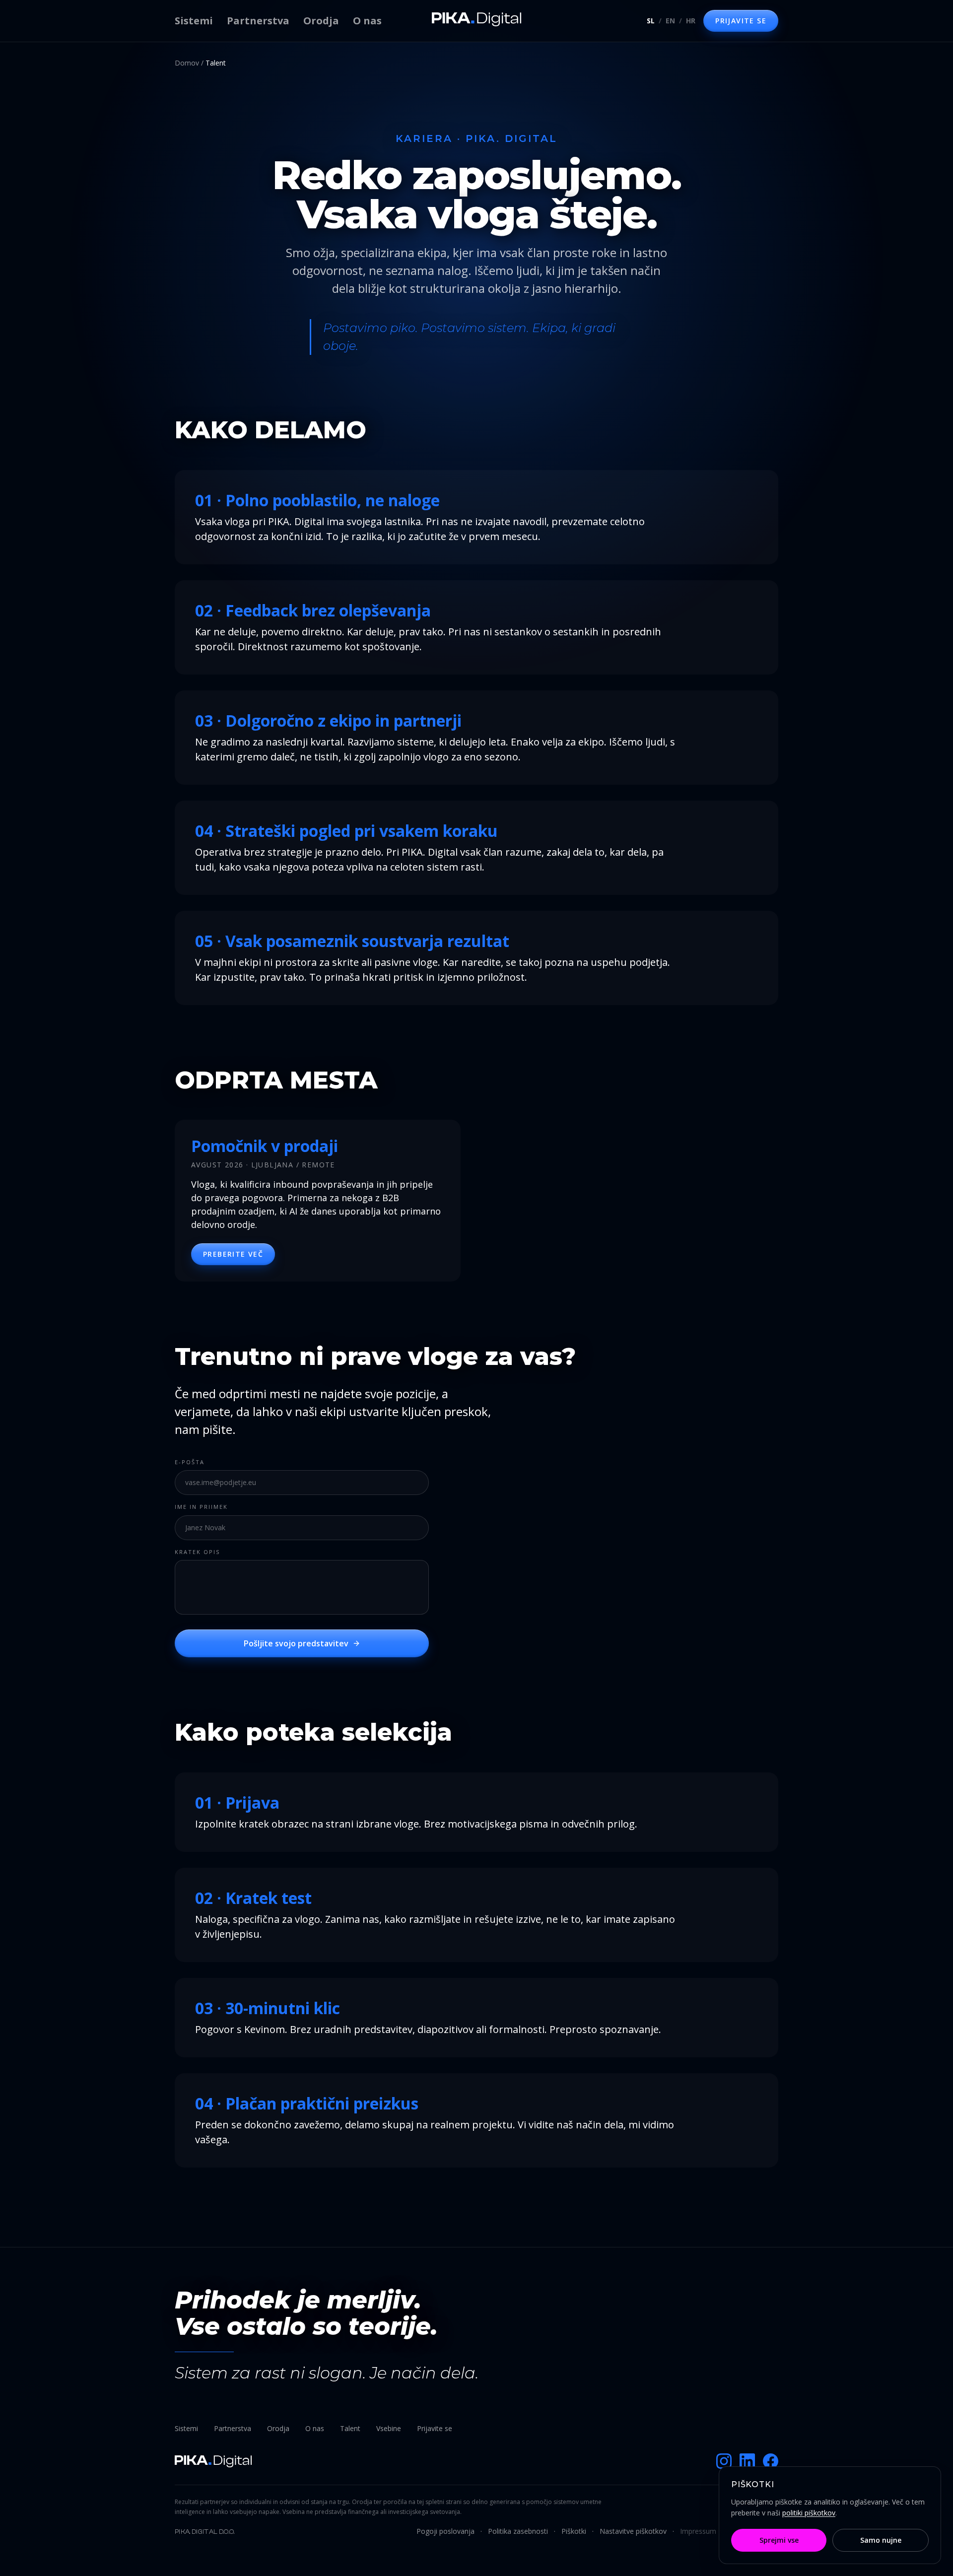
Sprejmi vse (779, 2540)
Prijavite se (435, 2428)
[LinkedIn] (747, 2461)
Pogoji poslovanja (445, 2531)
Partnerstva (258, 21)
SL (651, 21)
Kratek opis (197, 1552)
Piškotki (574, 2531)
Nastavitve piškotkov (633, 2531)
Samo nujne (881, 2540)
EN (670, 21)
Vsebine (389, 2428)
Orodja (321, 21)
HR (691, 21)
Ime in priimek (201, 1507)
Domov (187, 63)
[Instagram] (724, 2461)
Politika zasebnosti (518, 2531)
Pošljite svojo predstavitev (296, 1643)
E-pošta (190, 1462)
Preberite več (233, 1254)
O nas (367, 21)
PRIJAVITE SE (741, 21)
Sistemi (194, 21)
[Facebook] (771, 2461)
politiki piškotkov (809, 2513)
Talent (350, 2428)
